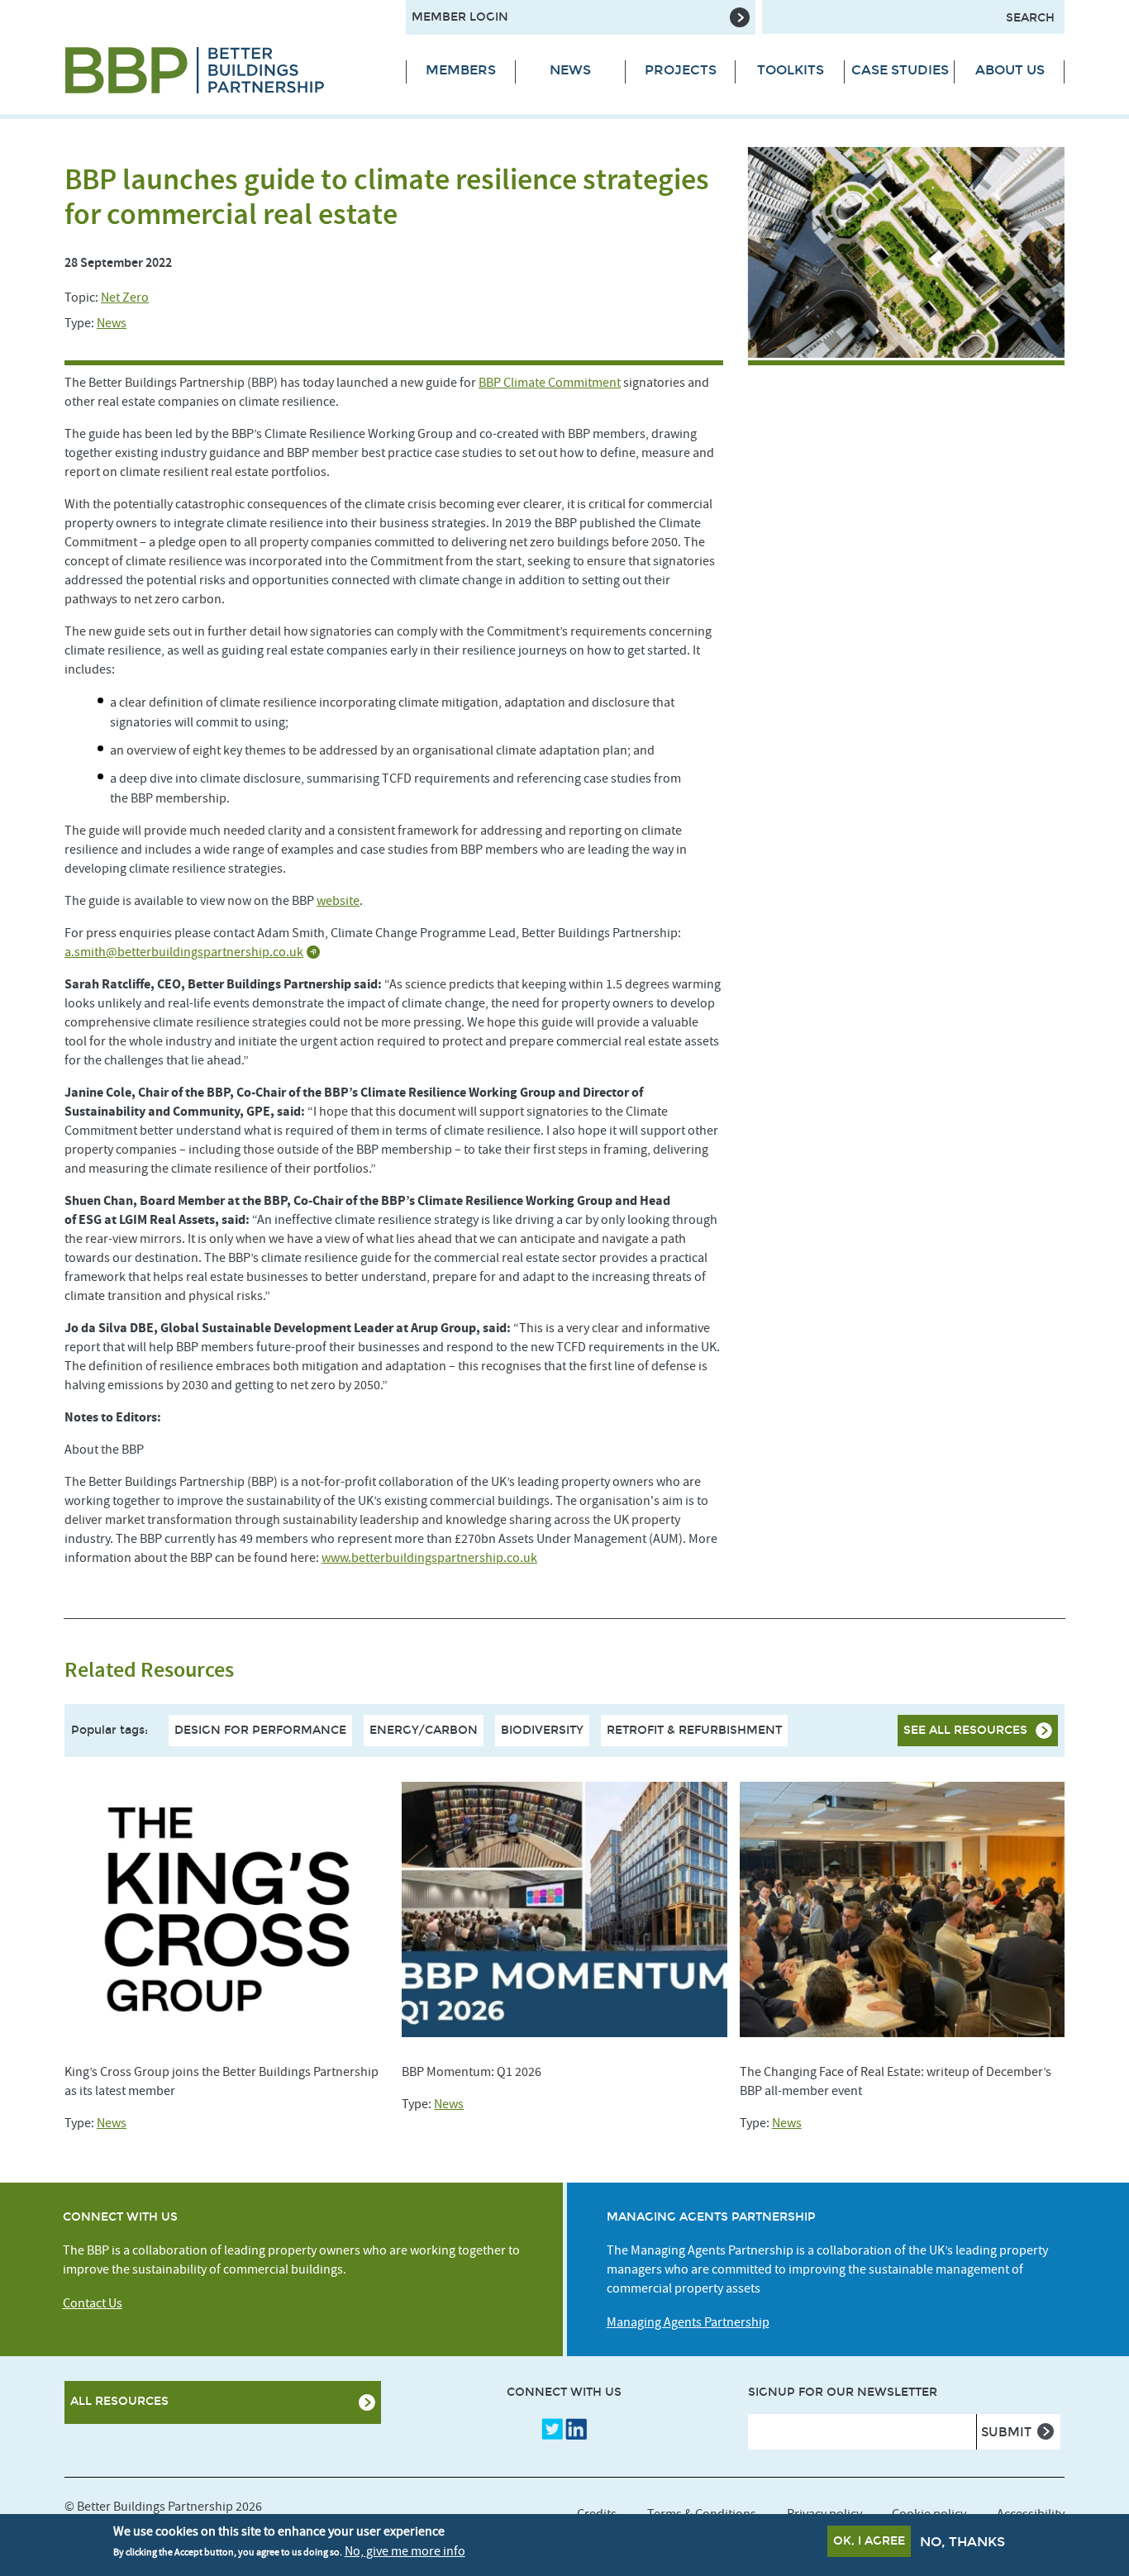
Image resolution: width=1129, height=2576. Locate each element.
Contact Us (93, 2303)
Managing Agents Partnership (688, 2322)
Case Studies (900, 70)
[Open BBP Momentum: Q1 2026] (564, 1909)
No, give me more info (405, 2550)
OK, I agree (869, 2541)
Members (461, 70)
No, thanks (962, 2542)
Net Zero (125, 298)
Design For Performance (260, 1730)
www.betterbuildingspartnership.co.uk (429, 1558)
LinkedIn (576, 2429)
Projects (681, 70)
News (570, 70)
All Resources (119, 2401)
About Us (1010, 70)
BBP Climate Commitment (550, 383)
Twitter (552, 2429)
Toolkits (791, 70)
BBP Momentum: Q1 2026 (472, 2072)
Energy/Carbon (424, 1730)
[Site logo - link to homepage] (223, 70)
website (338, 901)
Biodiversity (542, 1730)
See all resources (965, 1730)
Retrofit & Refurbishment (694, 1730)
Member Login (460, 17)
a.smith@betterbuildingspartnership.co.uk (184, 952)
